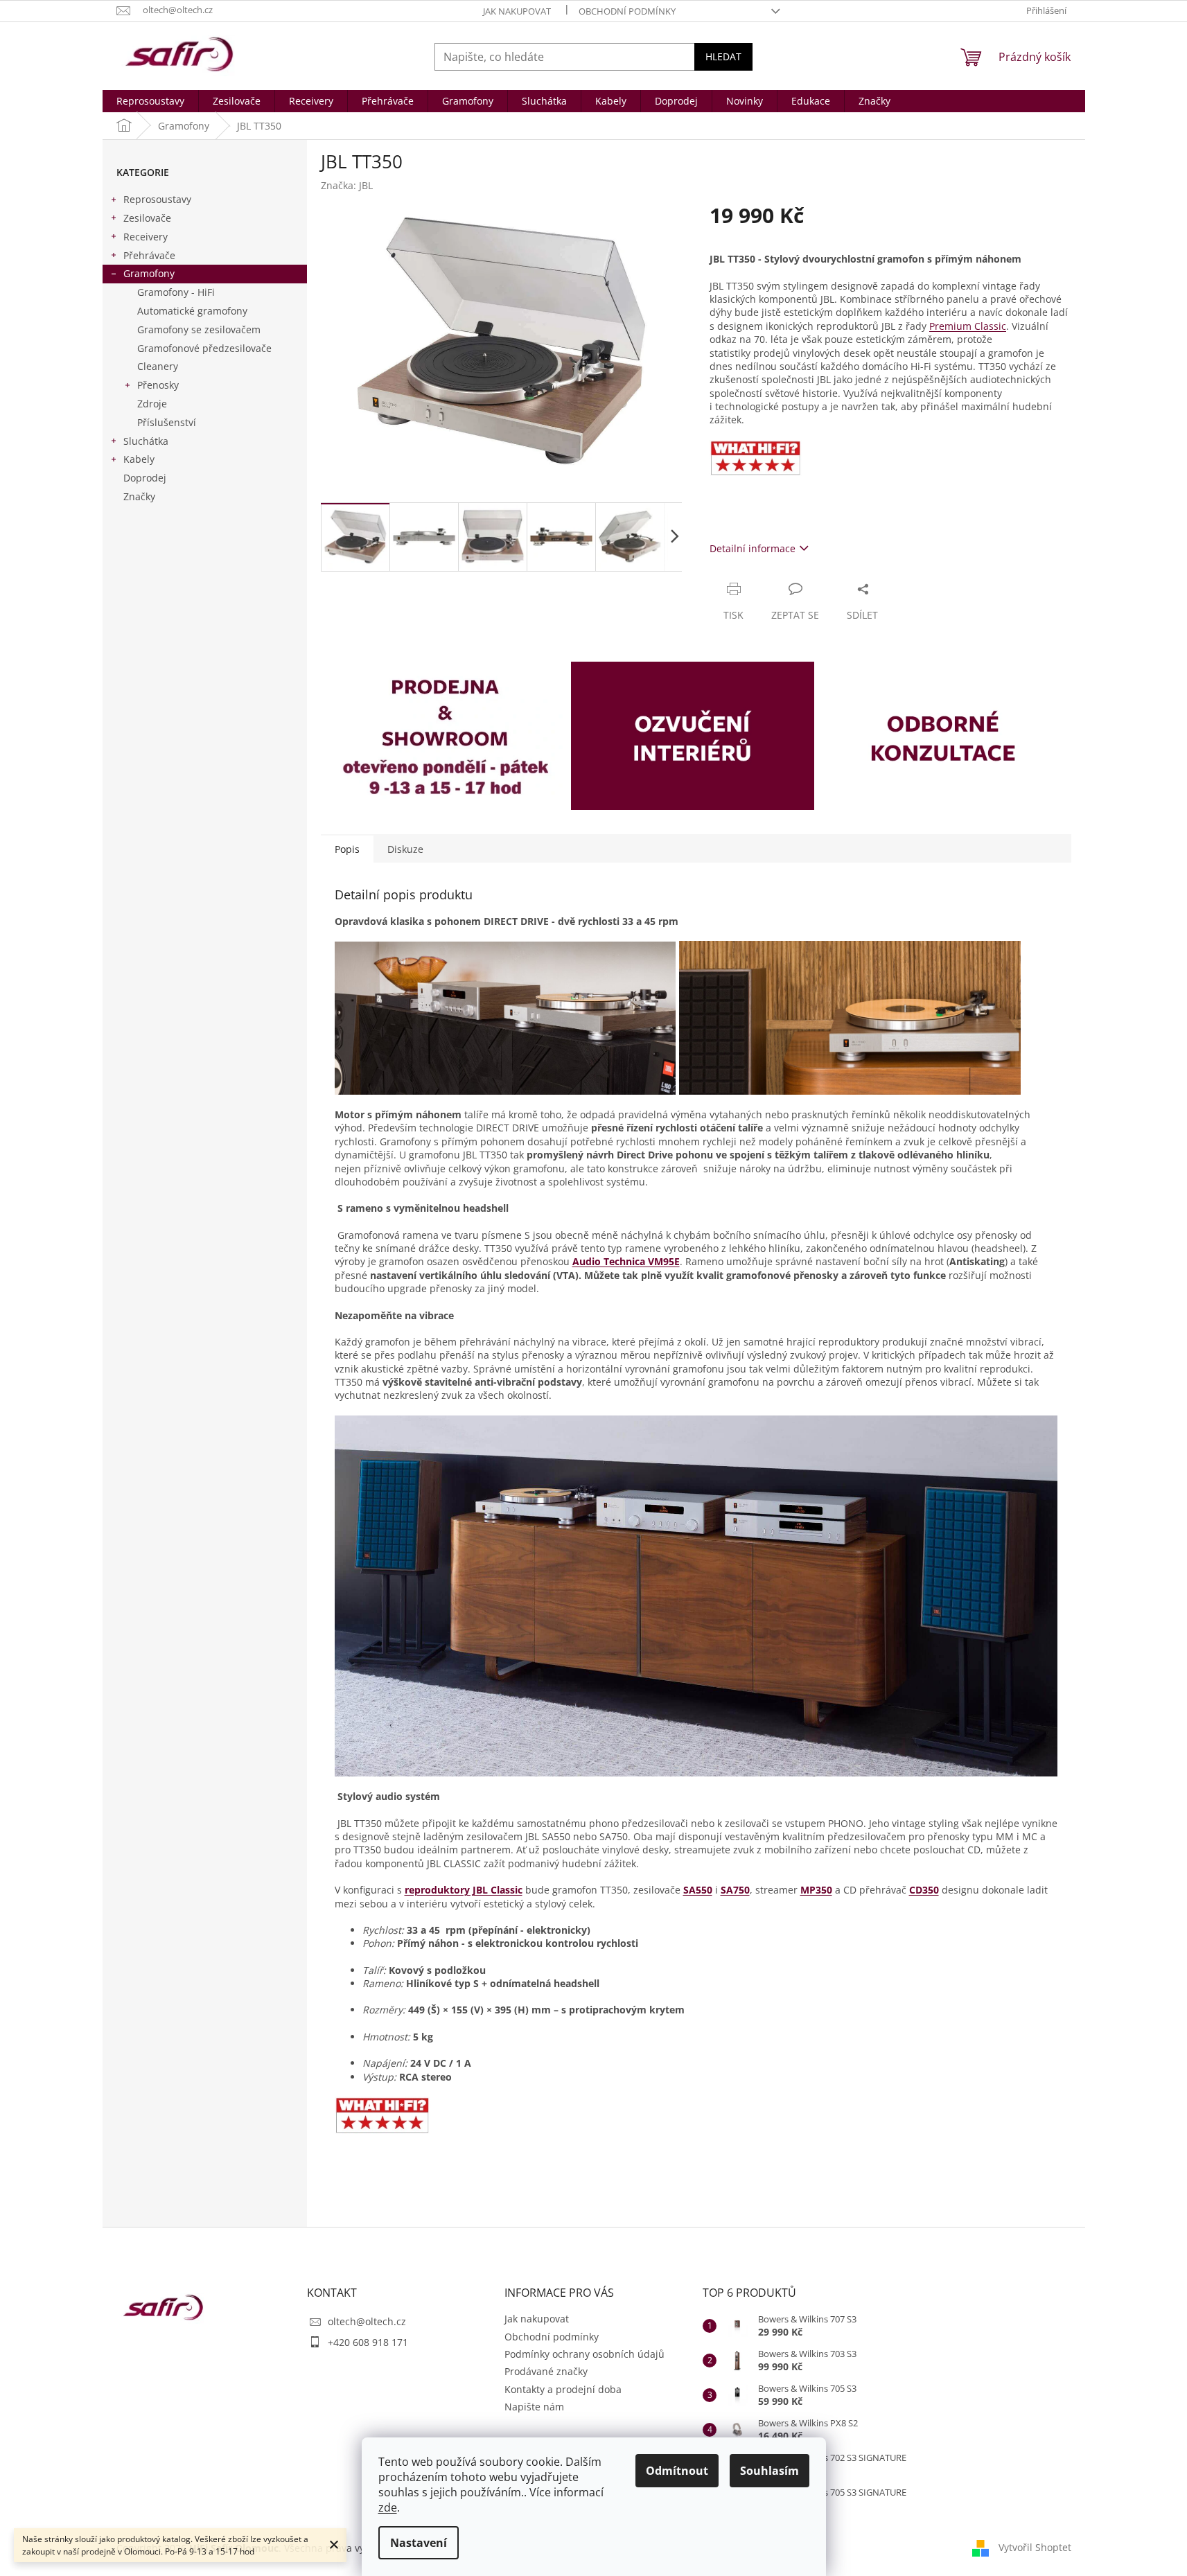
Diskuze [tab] (405, 849)
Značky (139, 496)
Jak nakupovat (517, 11)
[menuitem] (150, 101)
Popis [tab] (347, 849)
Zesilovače (147, 218)
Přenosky (158, 385)
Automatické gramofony (192, 311)
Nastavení (419, 2543)
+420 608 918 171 (368, 2342)
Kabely (139, 459)
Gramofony (149, 273)
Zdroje (152, 404)
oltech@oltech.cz (367, 2321)
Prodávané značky (546, 2371)
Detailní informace (753, 548)
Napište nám (534, 2407)
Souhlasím (770, 2471)
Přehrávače (149, 255)
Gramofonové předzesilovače (204, 348)
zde (388, 2507)
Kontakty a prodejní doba (563, 2389)
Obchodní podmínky (627, 11)
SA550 (698, 1890)
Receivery (146, 237)
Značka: (347, 185)
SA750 (735, 1890)
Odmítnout (677, 2471)
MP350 (816, 1890)
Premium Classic (968, 326)
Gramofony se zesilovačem (199, 329)
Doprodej (145, 478)
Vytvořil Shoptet (1035, 2547)
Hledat (723, 56)
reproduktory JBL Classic (464, 1890)
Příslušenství (167, 422)
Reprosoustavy (157, 199)
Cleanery (158, 366)
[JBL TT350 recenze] (383, 2114)
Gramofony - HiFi (176, 292)
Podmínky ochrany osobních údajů (584, 2354)
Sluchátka (146, 441)
